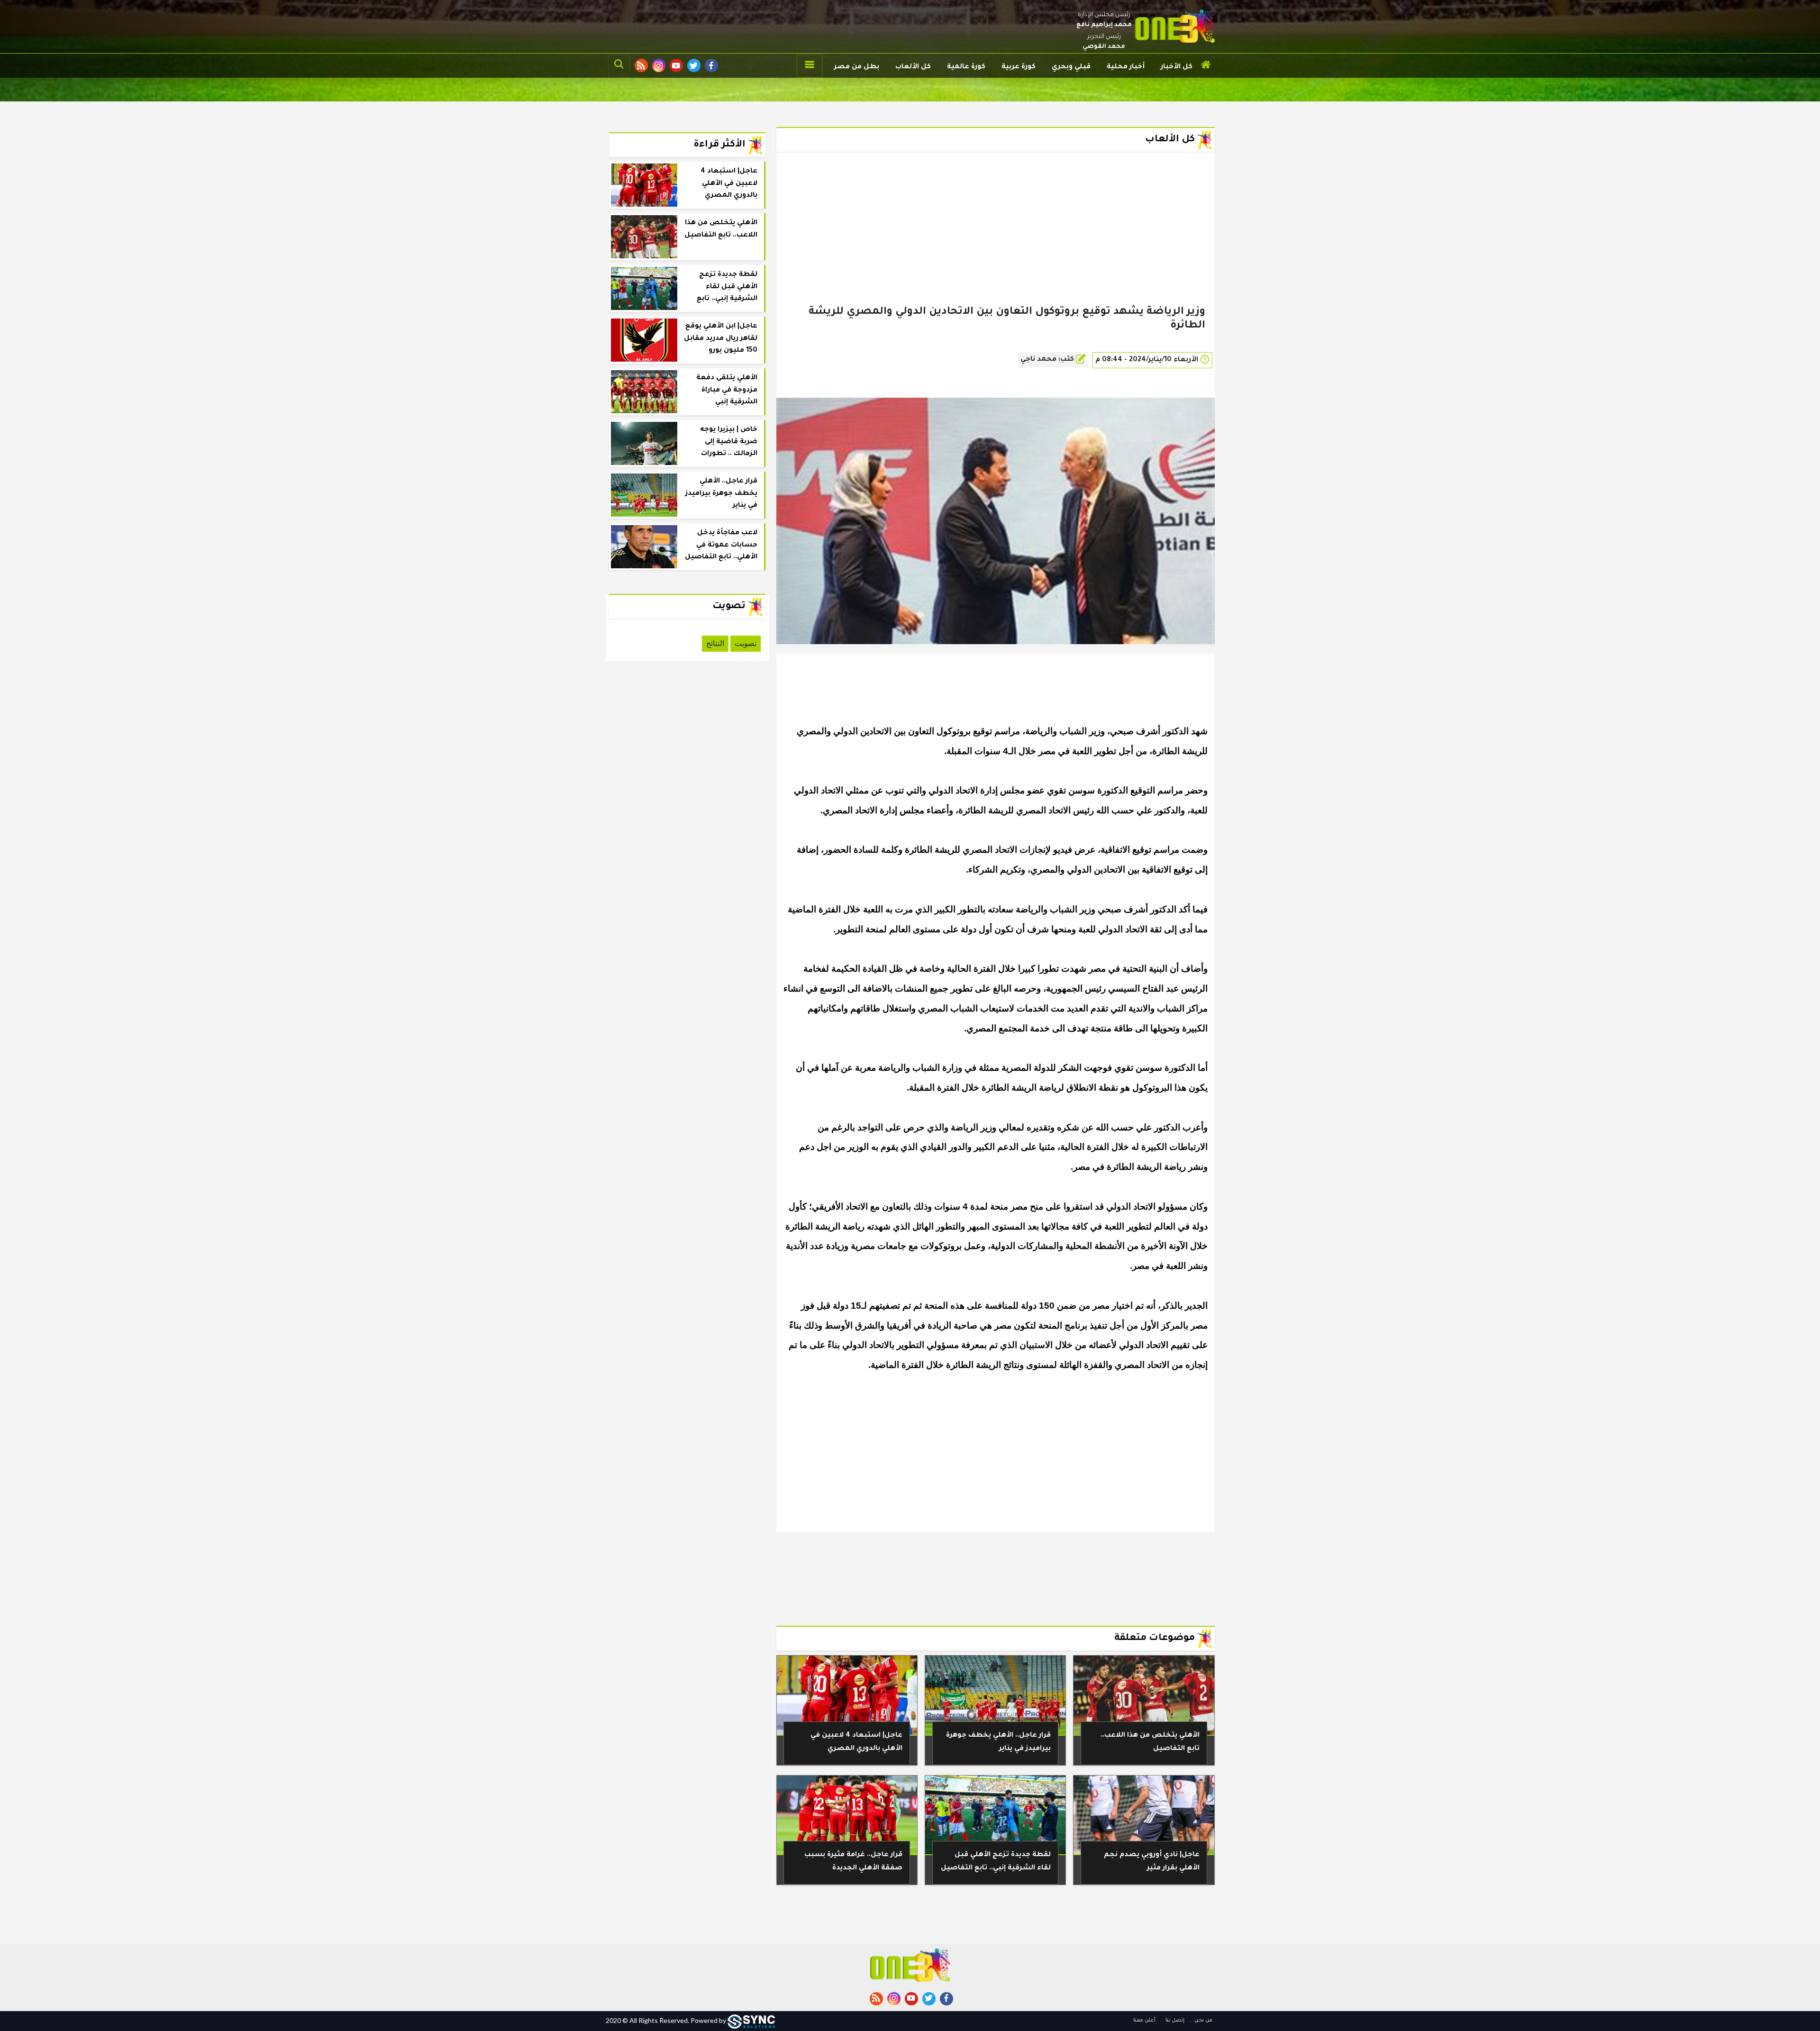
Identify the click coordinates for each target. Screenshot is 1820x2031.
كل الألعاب (913, 67)
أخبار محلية (1126, 67)
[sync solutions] (751, 2020)
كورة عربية (1019, 67)
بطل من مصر (857, 67)
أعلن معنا (1144, 2021)
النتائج (715, 643)
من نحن (1203, 2021)
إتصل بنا (1174, 2021)
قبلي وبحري (1071, 67)
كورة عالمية (966, 67)
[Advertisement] (996, 244)
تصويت (746, 643)
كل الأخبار (1177, 67)
